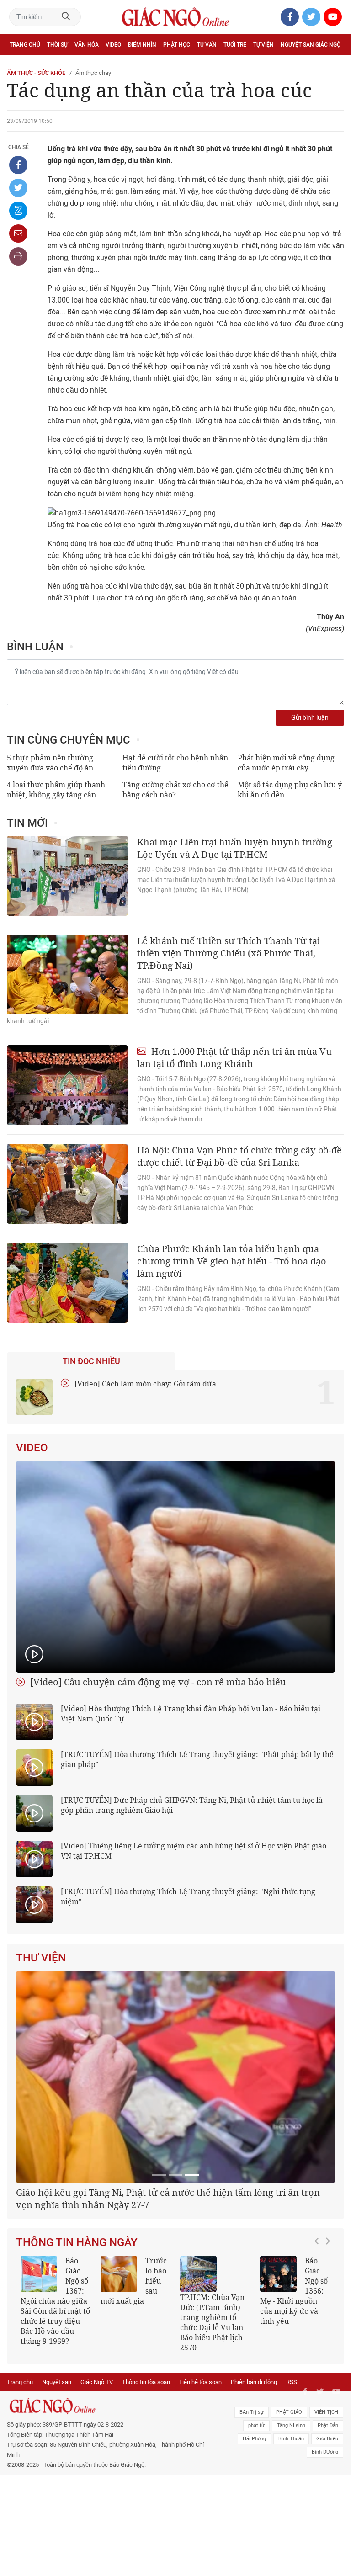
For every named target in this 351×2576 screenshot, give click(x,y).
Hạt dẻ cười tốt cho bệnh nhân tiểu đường (175, 763)
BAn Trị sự (252, 2412)
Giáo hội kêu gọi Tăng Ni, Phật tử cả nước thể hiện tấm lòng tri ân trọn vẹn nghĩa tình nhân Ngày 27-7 (168, 2199)
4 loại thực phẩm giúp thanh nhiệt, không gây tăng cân (56, 790)
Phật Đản (328, 2425)
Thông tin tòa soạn (146, 2382)
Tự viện (263, 45)
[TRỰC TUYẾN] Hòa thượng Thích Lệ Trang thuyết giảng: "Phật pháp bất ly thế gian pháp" (197, 1759)
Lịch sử (20, 65)
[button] (319, 2300)
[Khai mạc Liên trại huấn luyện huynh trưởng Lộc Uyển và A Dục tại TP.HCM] (67, 876)
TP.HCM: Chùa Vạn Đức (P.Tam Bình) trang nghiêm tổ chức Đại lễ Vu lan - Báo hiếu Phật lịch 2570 (214, 2322)
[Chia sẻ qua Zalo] (18, 211)
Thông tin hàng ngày (77, 2242)
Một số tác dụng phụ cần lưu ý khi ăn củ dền (290, 790)
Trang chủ (25, 45)
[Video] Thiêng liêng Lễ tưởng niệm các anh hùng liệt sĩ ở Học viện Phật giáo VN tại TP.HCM (194, 1851)
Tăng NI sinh (291, 2425)
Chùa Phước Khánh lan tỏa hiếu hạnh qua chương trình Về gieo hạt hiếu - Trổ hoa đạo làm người (232, 1261)
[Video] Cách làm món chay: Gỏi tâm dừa (144, 1384)
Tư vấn (207, 45)
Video (113, 45)
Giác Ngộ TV (97, 2382)
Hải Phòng (254, 2439)
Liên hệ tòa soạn (200, 2382)
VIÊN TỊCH (326, 2412)
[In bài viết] (18, 256)
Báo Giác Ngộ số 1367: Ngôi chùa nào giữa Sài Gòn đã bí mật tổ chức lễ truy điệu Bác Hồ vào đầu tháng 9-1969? (55, 2301)
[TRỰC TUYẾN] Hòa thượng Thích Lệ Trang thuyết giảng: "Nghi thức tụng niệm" (188, 1896)
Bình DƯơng (325, 2452)
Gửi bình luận (310, 718)
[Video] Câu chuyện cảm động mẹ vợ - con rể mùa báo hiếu (157, 1682)
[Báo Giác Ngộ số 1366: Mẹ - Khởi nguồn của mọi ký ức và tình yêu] (278, 2274)
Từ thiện (49, 65)
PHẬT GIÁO (289, 2412)
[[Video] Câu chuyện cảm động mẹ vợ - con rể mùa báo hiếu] (175, 1567)
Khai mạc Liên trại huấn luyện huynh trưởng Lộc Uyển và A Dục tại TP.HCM (235, 848)
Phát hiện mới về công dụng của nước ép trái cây (286, 763)
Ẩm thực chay (93, 73)
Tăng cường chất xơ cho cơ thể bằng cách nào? (175, 790)
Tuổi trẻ (235, 45)
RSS (292, 2382)
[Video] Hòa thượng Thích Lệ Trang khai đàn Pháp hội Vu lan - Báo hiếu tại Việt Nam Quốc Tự (191, 1714)
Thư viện (41, 1958)
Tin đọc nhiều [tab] (91, 1361)
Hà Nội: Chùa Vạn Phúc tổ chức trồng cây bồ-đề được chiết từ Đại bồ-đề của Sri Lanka (239, 1156)
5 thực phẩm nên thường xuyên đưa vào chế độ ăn (50, 763)
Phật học (177, 45)
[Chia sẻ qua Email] (18, 234)
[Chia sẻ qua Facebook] (18, 165)
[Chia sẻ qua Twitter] (18, 188)
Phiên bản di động (254, 2382)
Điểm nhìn (142, 45)
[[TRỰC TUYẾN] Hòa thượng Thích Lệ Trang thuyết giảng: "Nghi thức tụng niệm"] (34, 1905)
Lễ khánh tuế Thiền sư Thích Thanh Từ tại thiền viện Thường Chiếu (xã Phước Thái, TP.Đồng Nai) (229, 953)
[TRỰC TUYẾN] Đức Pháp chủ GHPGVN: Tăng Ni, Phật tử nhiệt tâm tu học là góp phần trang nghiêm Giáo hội (192, 1805)
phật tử (256, 2425)
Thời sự (57, 45)
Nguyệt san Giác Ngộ (311, 45)
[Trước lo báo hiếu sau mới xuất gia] (119, 2274)
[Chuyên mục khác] (334, 65)
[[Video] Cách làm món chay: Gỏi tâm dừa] (34, 1397)
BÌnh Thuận (291, 2439)
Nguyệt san (57, 2382)
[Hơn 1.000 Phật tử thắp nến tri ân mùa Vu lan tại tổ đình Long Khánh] (67, 1085)
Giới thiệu (327, 2439)
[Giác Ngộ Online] (108, 2406)
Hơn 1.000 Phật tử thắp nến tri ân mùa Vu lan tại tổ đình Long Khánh (234, 1057)
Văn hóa (87, 45)
